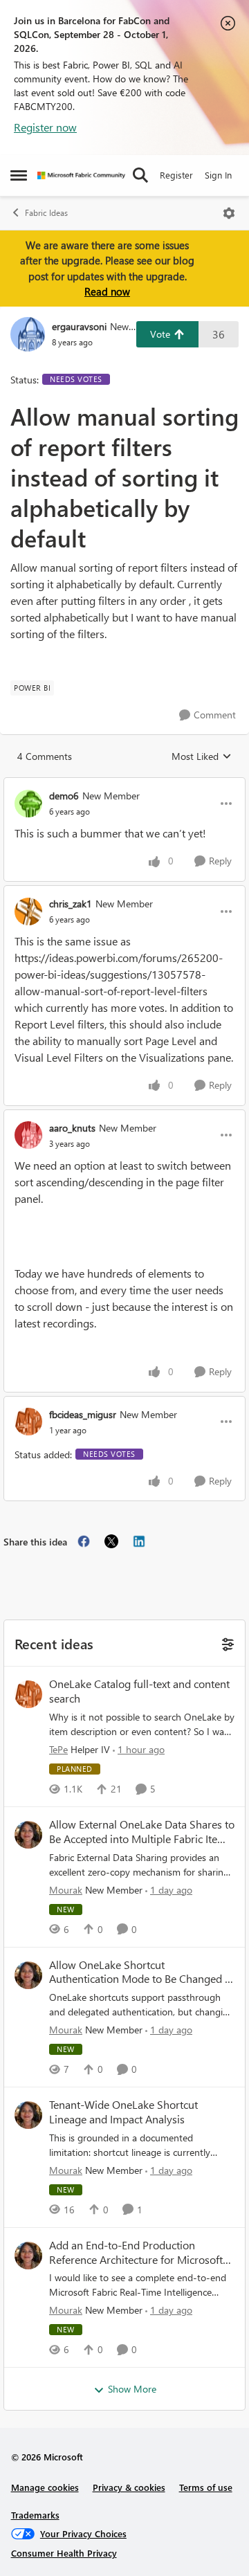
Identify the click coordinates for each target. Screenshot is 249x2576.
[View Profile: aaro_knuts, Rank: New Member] (28, 1135)
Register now (45, 127)
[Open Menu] (229, 213)
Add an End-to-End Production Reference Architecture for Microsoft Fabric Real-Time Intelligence (136, 2253)
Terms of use (206, 2487)
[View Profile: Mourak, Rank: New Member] (28, 1835)
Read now (107, 291)
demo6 (64, 796)
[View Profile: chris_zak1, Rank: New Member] (28, 911)
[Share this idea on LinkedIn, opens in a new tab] (139, 1541)
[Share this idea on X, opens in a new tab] (111, 1541)
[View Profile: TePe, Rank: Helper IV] (28, 1694)
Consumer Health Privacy (64, 2553)
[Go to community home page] (81, 175)
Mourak (66, 1890)
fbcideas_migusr (83, 1414)
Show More (132, 2389)
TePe (58, 1749)
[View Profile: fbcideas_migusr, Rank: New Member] (28, 1422)
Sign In (218, 175)
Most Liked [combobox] (202, 756)
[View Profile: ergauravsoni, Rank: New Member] (28, 334)
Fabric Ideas (46, 213)
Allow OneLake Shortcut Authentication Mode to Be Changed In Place (141, 1972)
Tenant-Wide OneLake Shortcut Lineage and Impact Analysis (123, 2112)
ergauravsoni (79, 326)
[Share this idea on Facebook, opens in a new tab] (84, 1541)
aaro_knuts (72, 1128)
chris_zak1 (71, 904)
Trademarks (35, 2515)
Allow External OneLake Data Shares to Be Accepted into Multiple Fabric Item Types (142, 1832)
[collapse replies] (124, 784)
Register (176, 175)
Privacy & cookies (129, 2487)
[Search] (140, 175)
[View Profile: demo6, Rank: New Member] (28, 804)
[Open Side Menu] (19, 175)
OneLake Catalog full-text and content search (139, 1691)
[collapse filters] (226, 1643)
